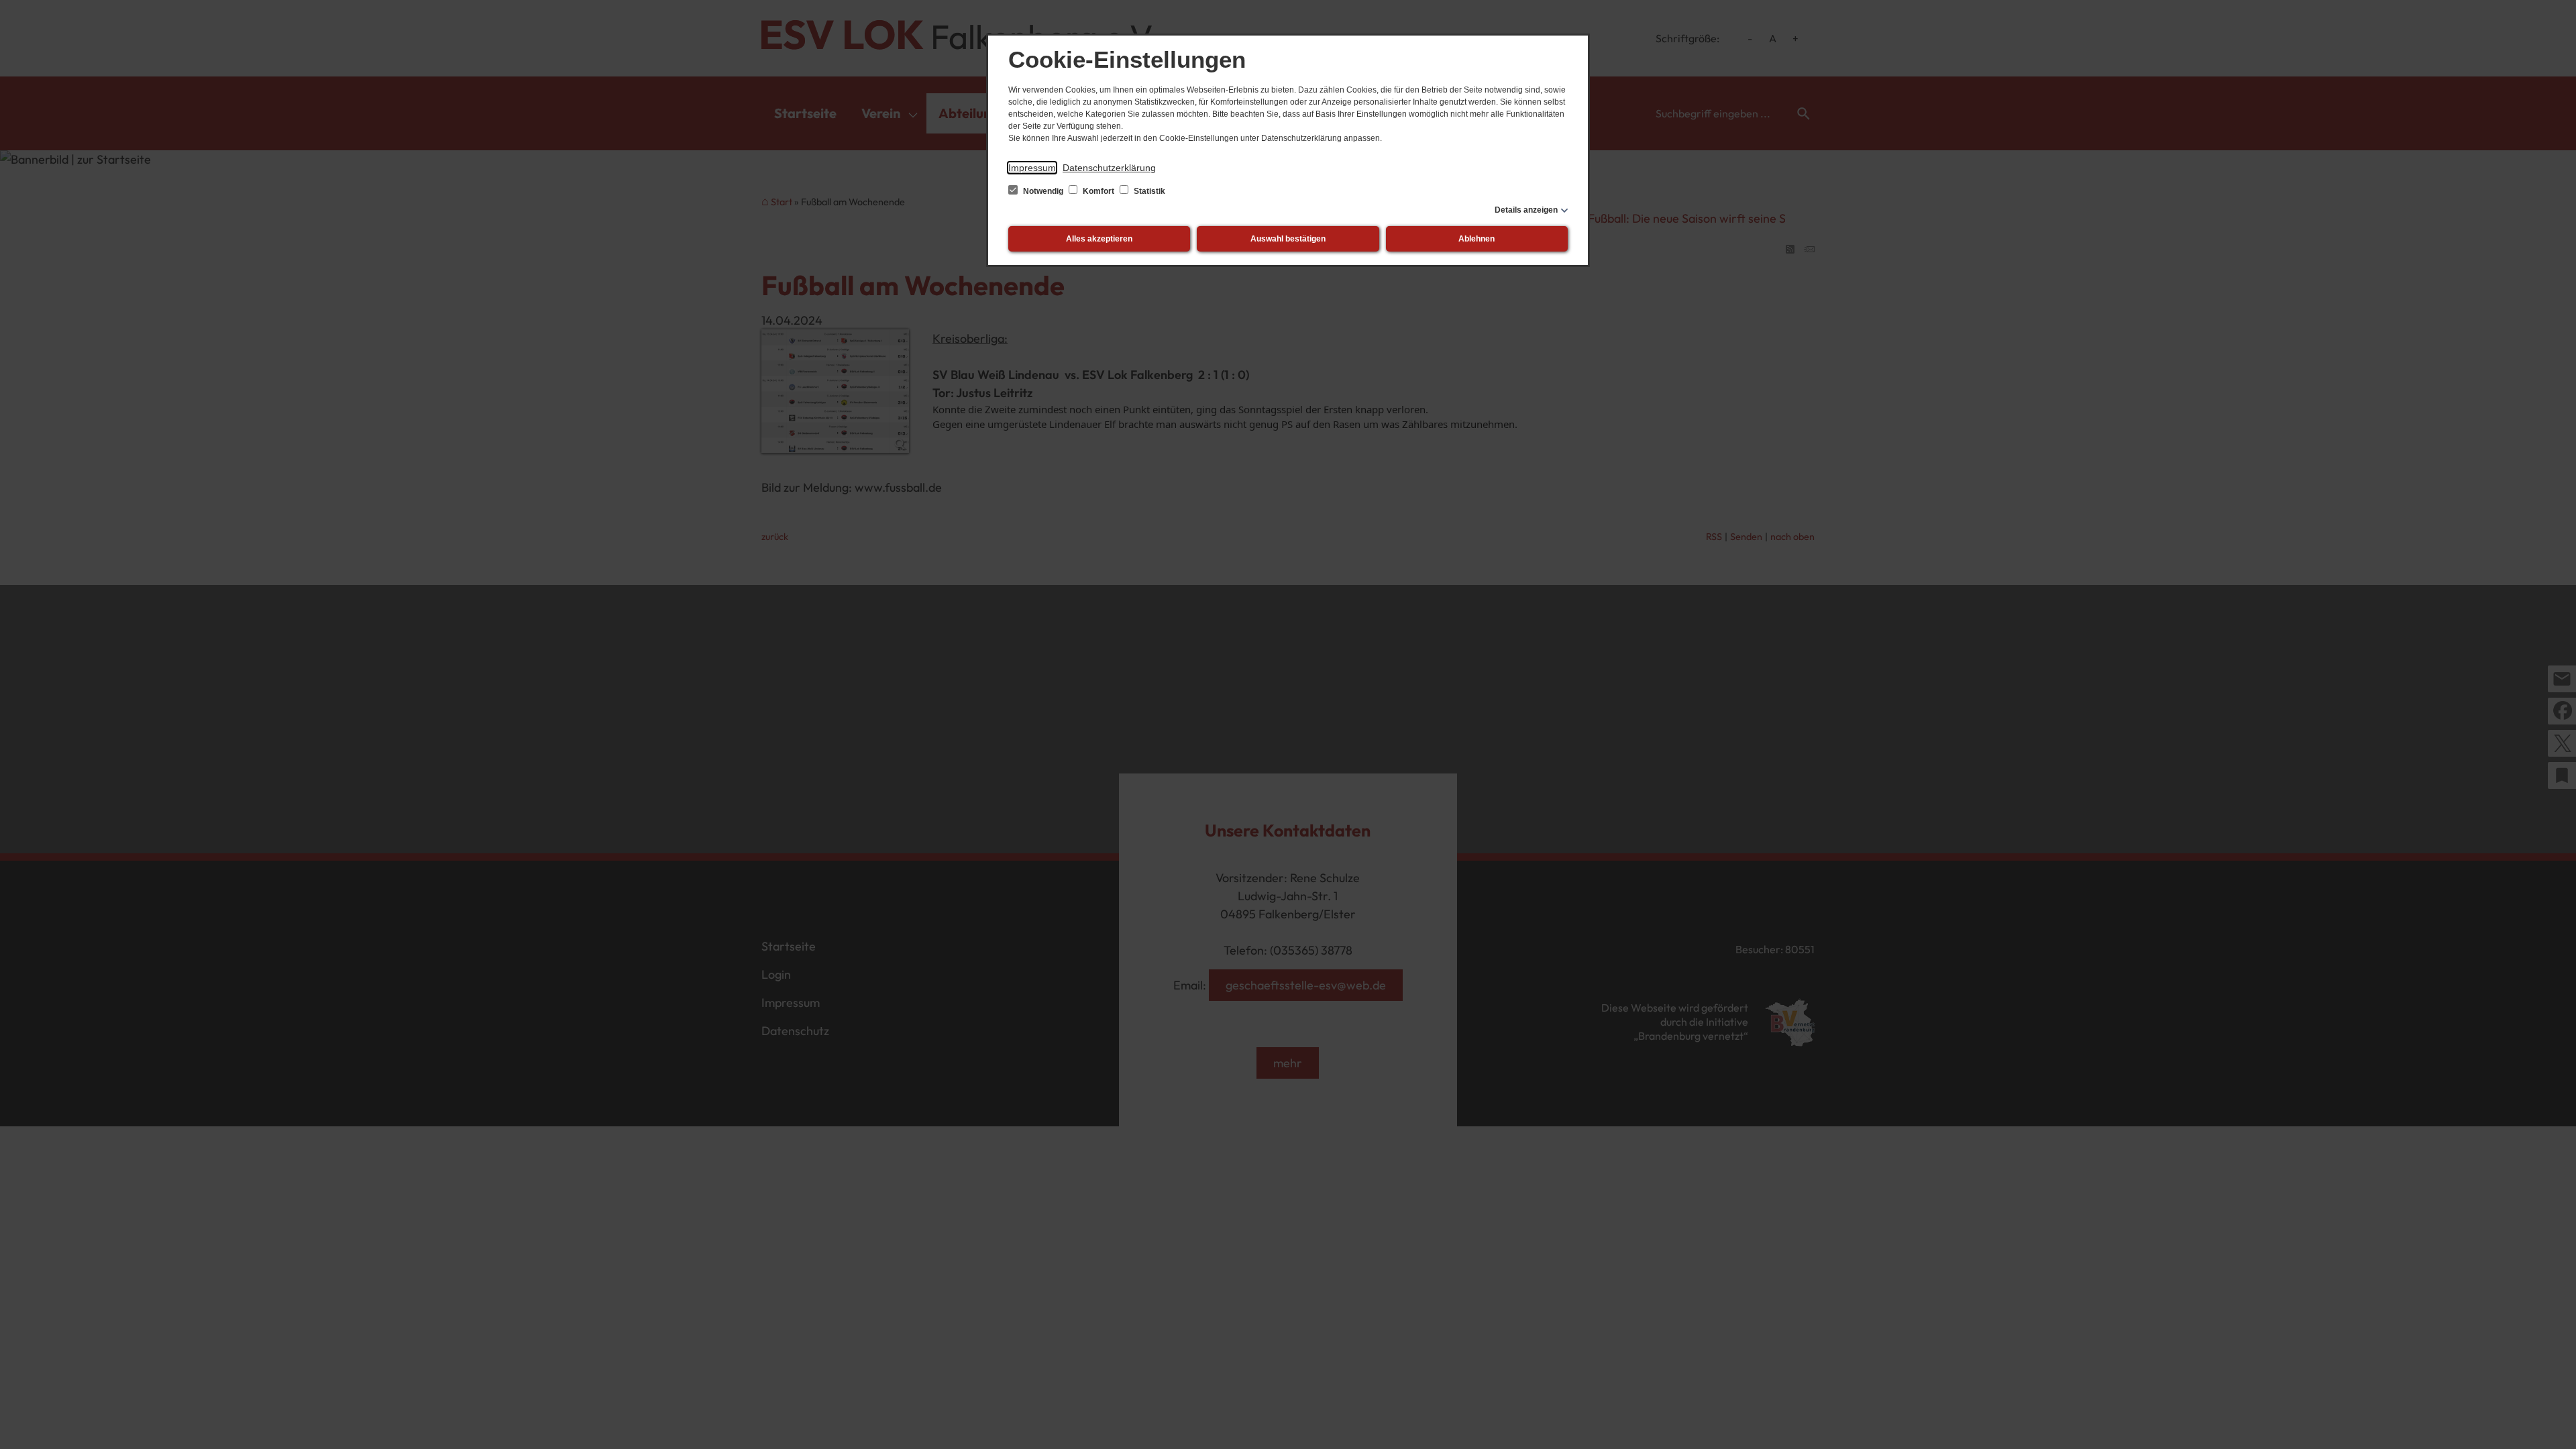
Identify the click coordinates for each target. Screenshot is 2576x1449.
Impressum (1032, 168)
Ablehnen (1477, 239)
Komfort (1098, 191)
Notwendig (1043, 191)
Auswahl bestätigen (1288, 239)
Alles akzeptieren (1099, 239)
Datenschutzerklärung (1109, 168)
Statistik (1148, 191)
